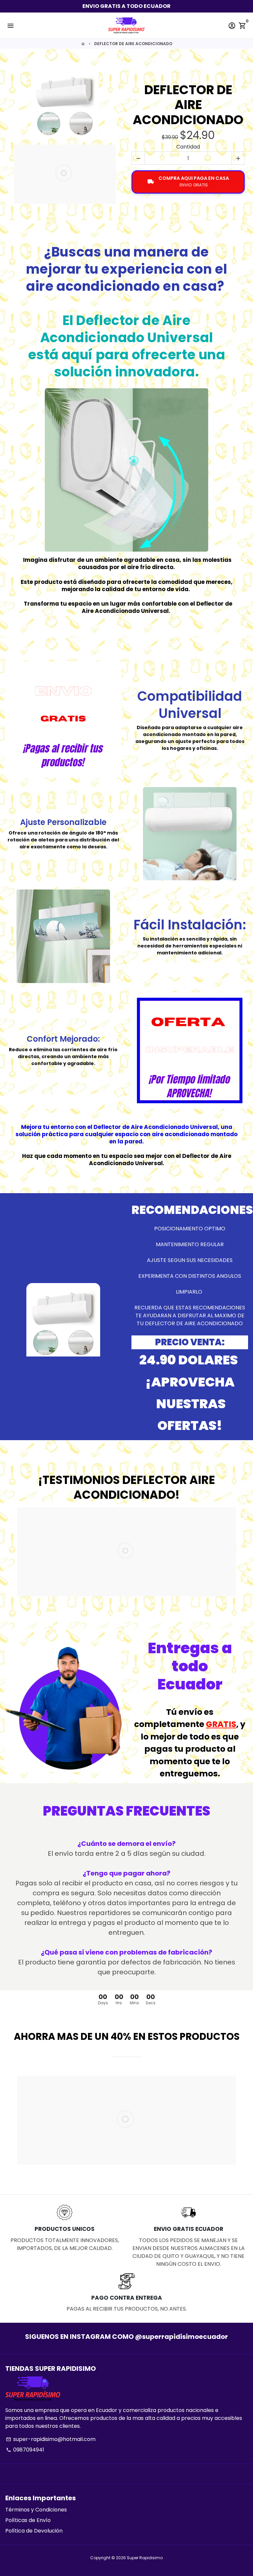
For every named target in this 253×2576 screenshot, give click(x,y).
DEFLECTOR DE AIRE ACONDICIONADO (133, 44)
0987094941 (25, 2450)
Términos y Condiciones (36, 2510)
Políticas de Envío (28, 2520)
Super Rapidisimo (145, 2558)
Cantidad (188, 147)
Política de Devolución (34, 2531)
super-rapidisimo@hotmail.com (51, 2439)
